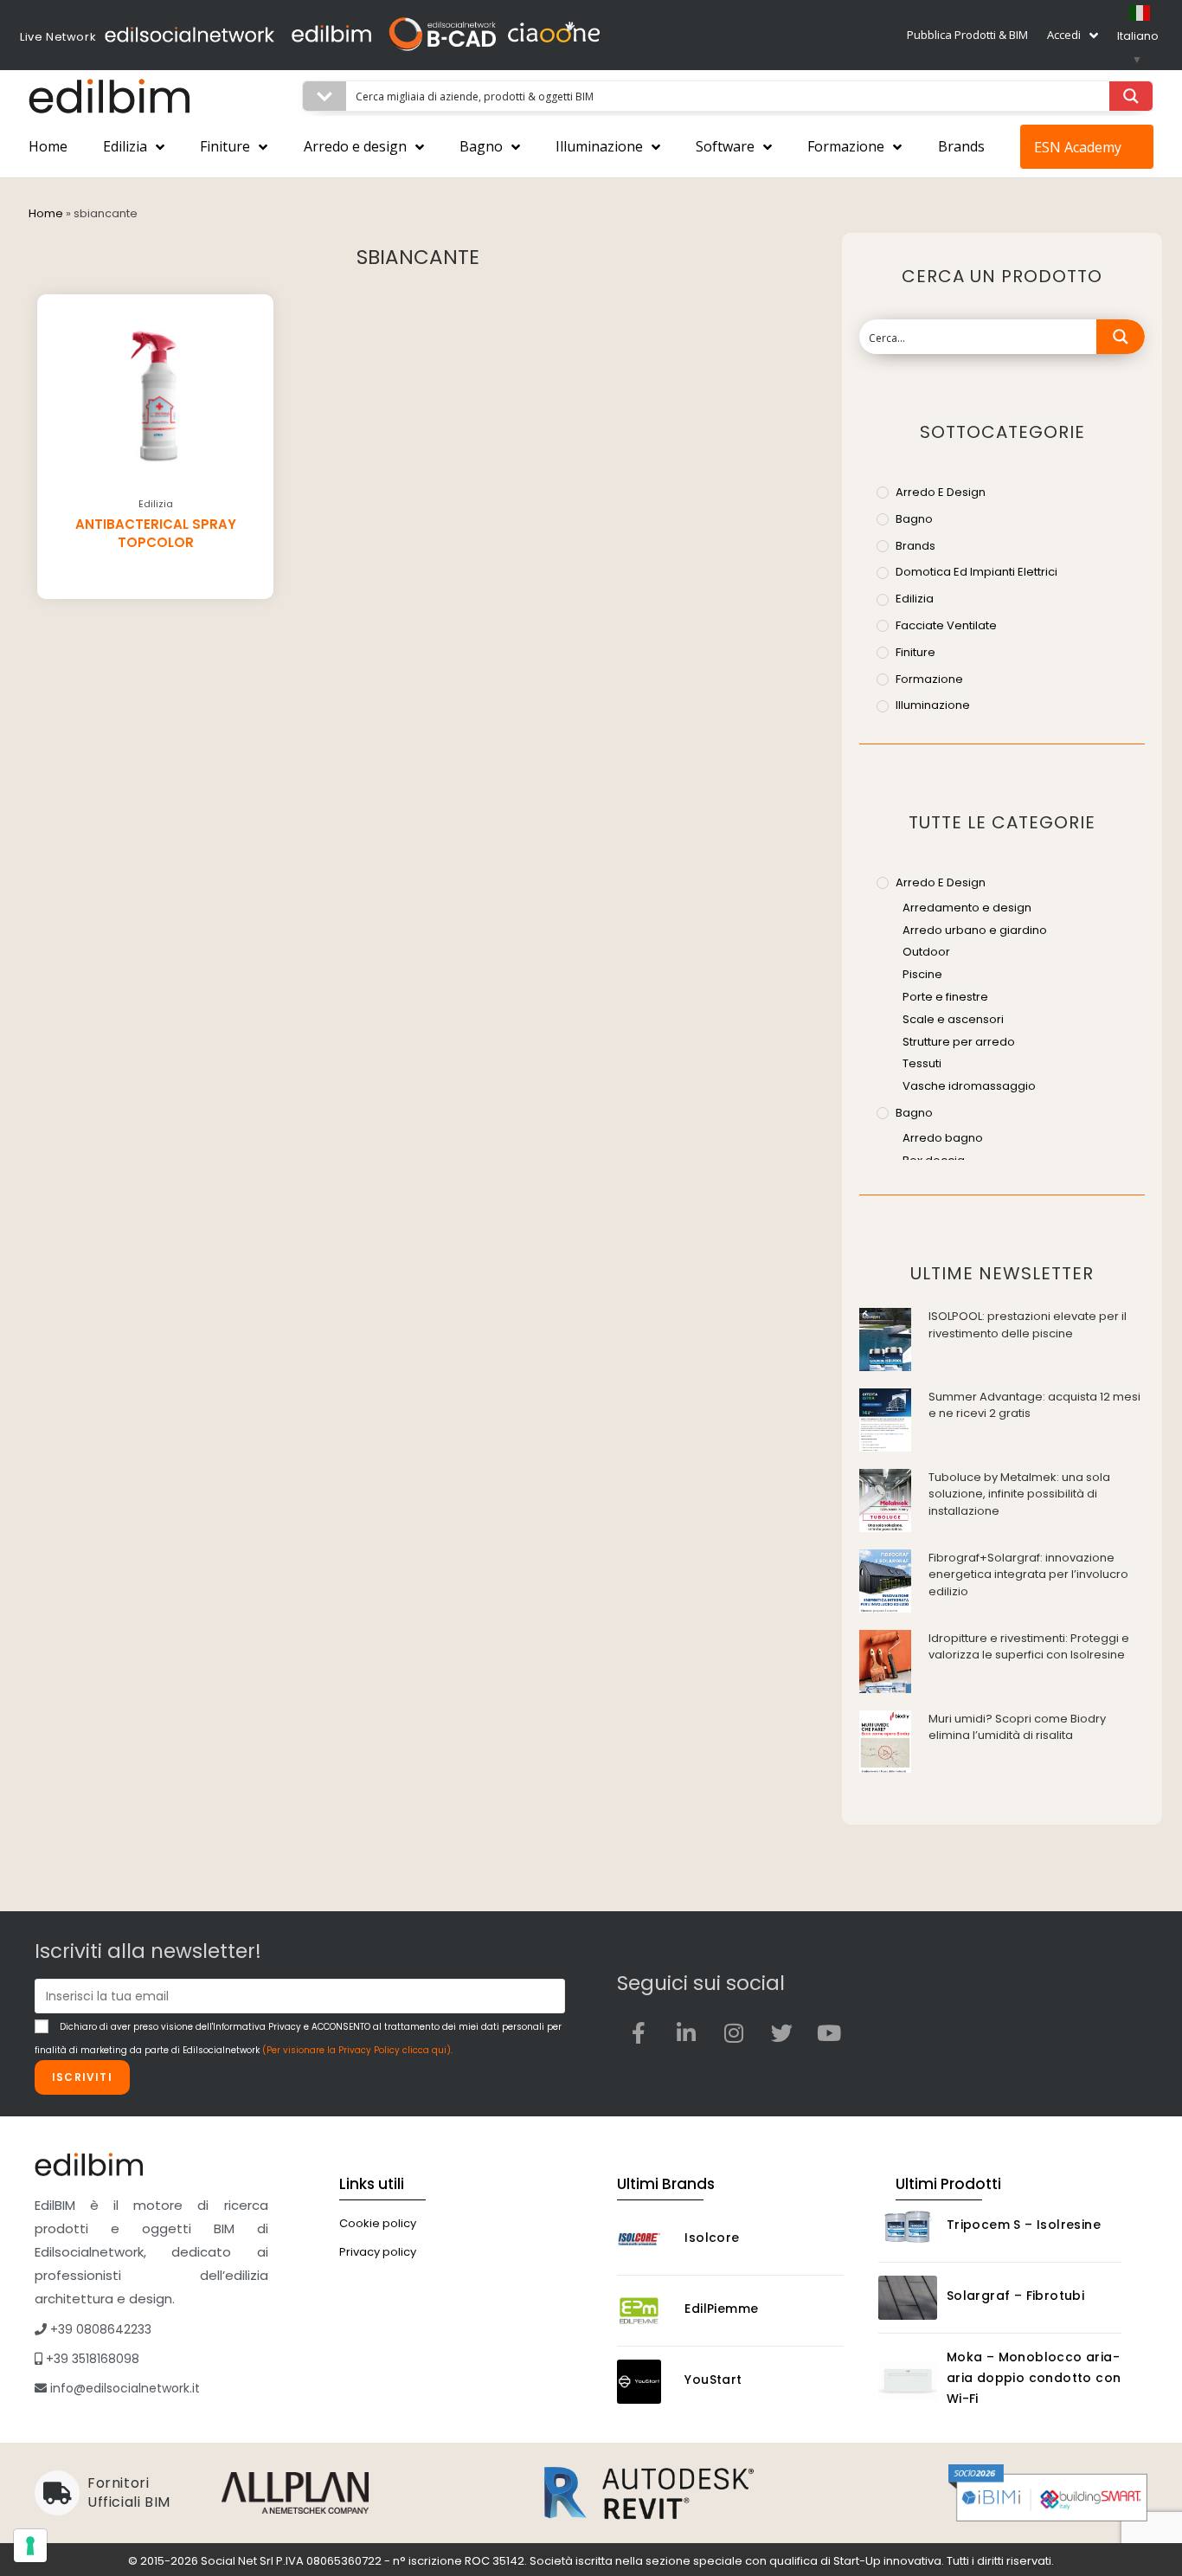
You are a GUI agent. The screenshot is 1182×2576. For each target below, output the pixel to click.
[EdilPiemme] (646, 2311)
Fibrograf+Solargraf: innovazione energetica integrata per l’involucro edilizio (1028, 1575)
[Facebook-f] (639, 2032)
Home (48, 146)
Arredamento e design (967, 908)
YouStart (713, 2380)
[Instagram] (734, 2032)
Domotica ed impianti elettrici (976, 572)
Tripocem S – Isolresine (1024, 2225)
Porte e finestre (945, 997)
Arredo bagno (943, 1138)
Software (725, 146)
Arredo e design (355, 146)
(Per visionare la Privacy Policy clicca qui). (357, 2050)
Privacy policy (378, 2252)
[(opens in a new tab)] (885, 1339)
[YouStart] (646, 2382)
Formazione (846, 146)
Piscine (922, 974)
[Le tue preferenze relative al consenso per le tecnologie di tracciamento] (30, 2546)
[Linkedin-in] (686, 2032)
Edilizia (125, 146)
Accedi (1064, 35)
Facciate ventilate (946, 625)
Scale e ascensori (953, 1019)
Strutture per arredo (959, 1042)
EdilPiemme (721, 2309)
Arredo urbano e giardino (975, 930)
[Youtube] (829, 2032)
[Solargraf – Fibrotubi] (908, 2298)
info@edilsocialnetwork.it (123, 2388)
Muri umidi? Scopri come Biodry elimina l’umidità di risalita (1017, 1727)
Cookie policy (378, 2223)
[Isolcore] (646, 2240)
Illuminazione (599, 146)
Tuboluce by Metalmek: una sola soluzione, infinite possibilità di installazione (1019, 1494)
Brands (961, 146)
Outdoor (926, 952)
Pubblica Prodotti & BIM (967, 35)
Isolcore (712, 2238)
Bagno (481, 146)
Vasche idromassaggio (969, 1086)
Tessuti (922, 1063)
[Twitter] (781, 2032)
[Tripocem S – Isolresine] (908, 2227)
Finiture (225, 146)
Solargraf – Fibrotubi (1015, 2296)
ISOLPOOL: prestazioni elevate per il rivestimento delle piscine (1028, 1325)
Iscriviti (82, 2077)
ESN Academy (1078, 147)
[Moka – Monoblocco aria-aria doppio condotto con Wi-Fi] (908, 2381)
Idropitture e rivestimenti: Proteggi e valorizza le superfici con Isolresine (1029, 1647)
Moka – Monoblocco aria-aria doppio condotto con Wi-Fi (1034, 2378)
